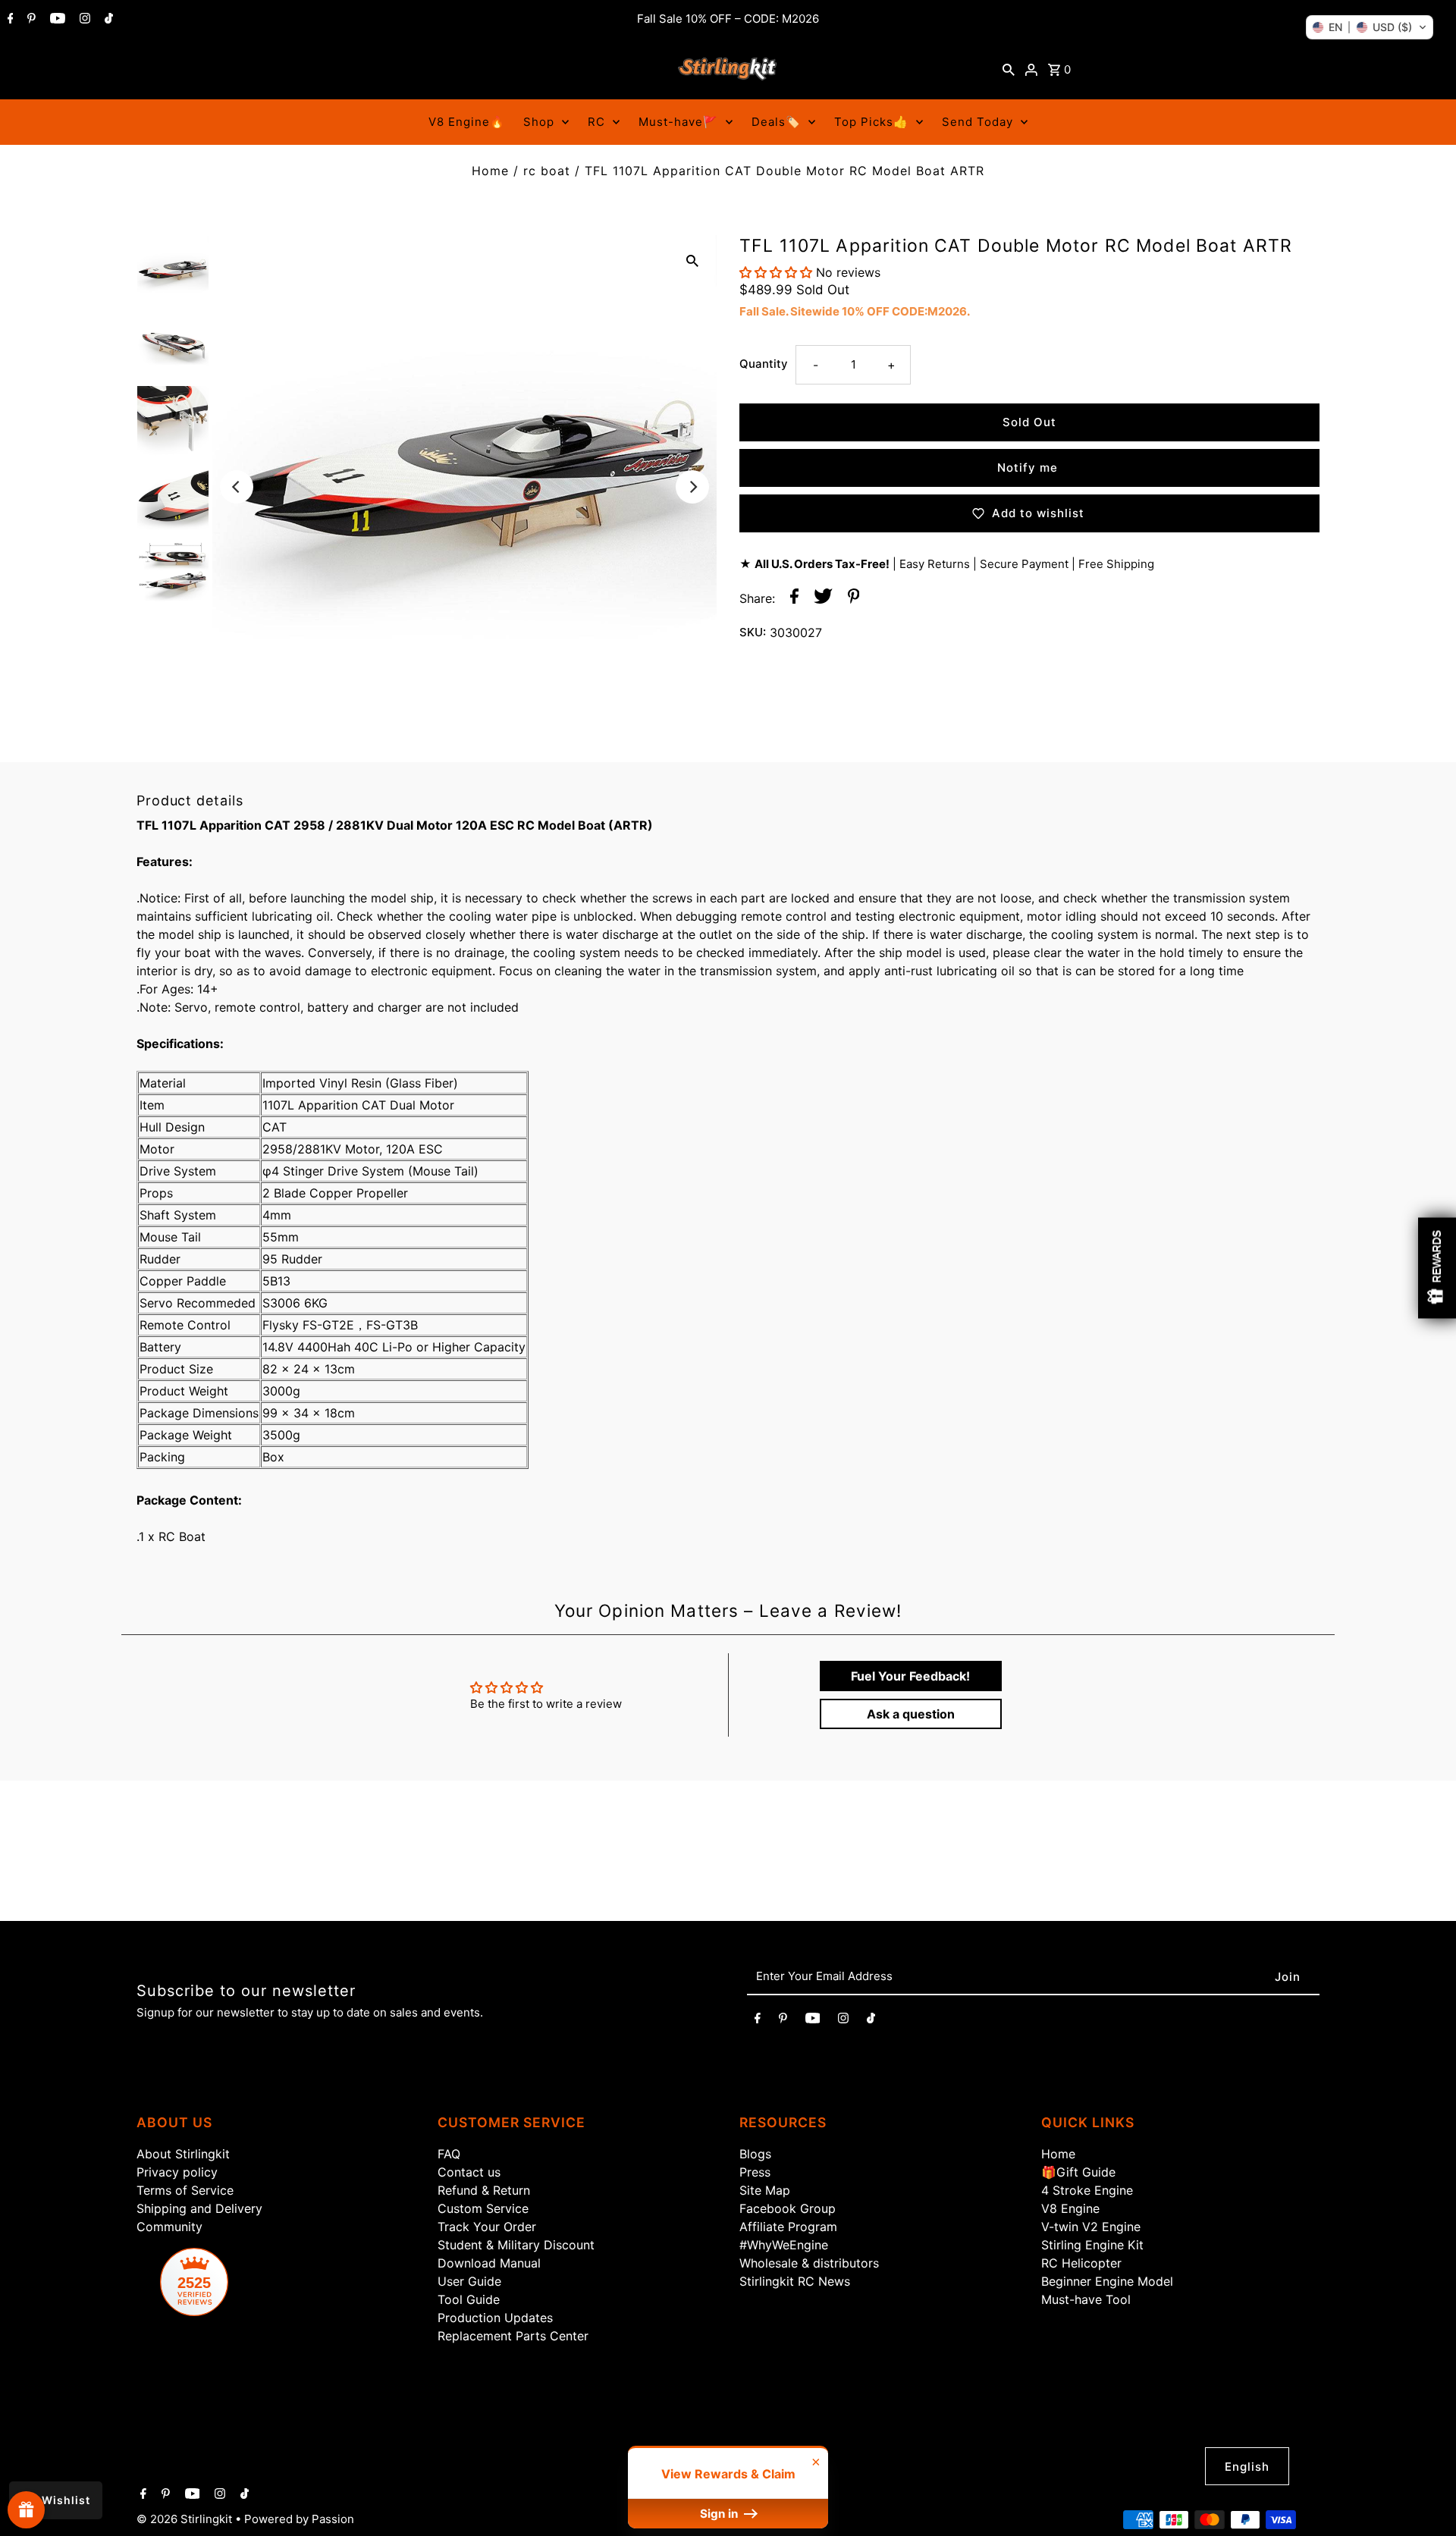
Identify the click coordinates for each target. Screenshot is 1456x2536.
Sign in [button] (720, 2514)
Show (26, 2510)
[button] (1370, 27)
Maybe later (918, 1441)
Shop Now (918, 1378)
